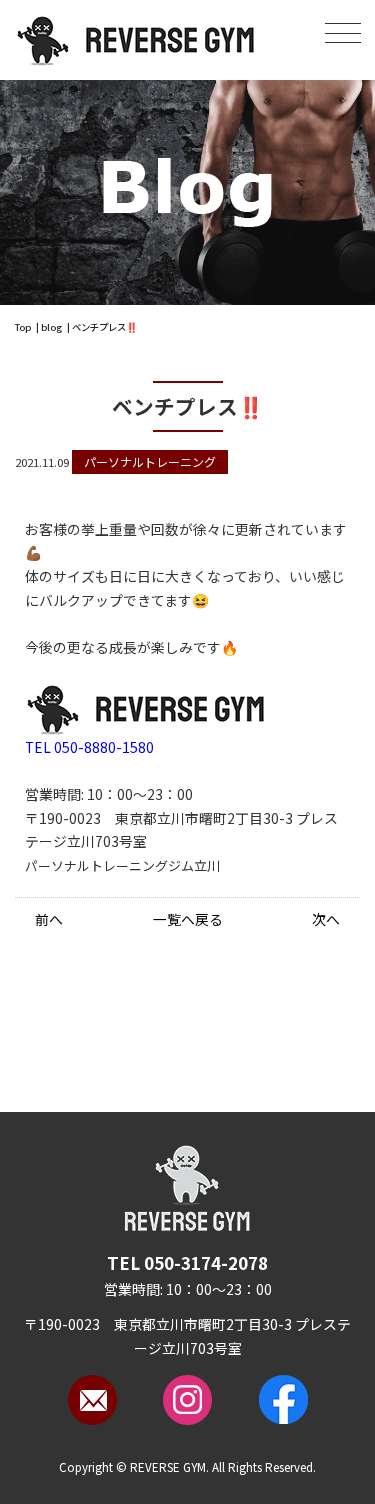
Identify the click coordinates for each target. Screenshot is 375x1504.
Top (23, 327)
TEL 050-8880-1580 (89, 747)
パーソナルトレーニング (150, 461)
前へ (49, 919)
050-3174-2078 (187, 1262)
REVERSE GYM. (169, 1467)
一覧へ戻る (188, 919)
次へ (326, 919)
